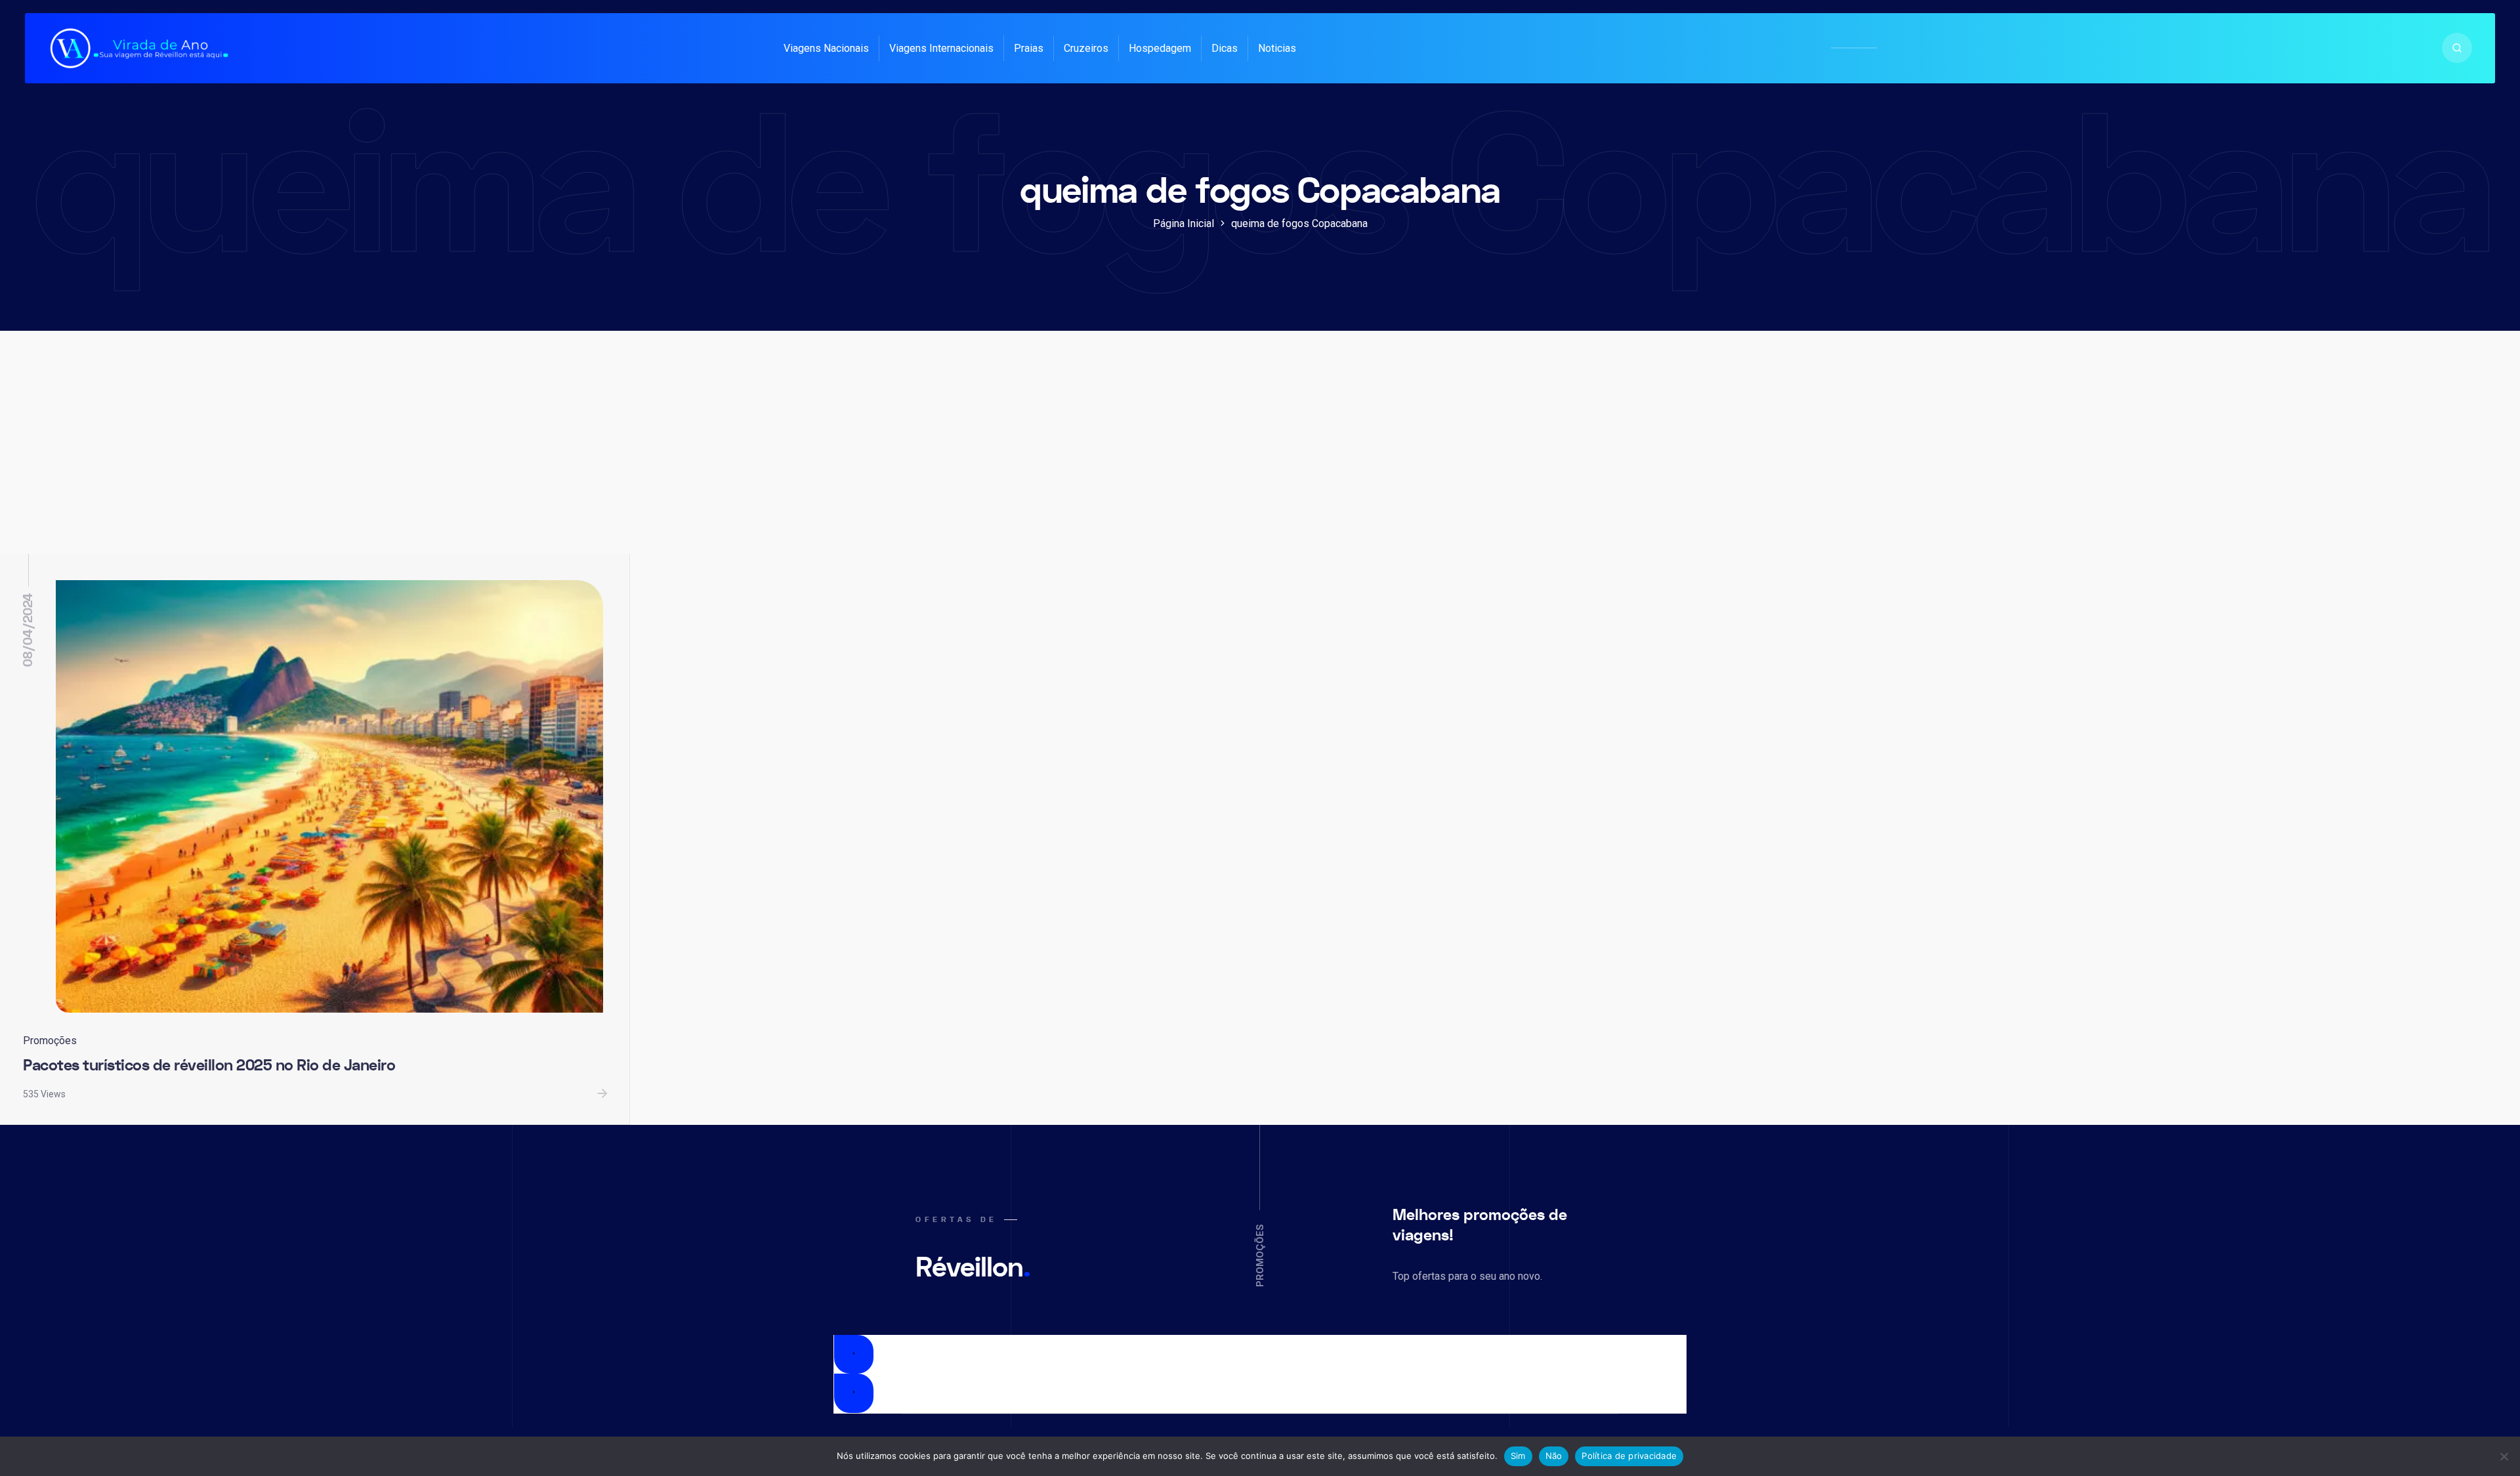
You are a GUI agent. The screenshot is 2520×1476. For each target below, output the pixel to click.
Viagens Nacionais (826, 48)
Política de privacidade (1629, 1456)
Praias (1029, 48)
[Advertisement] (1260, 455)
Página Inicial (1184, 223)
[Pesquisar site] (2457, 48)
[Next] (854, 1393)
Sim (1518, 1456)
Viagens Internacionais (941, 48)
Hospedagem (1160, 48)
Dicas (1225, 48)
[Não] (2504, 1456)
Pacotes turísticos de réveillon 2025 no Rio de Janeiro (209, 1065)
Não (1554, 1456)
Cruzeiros (1086, 48)
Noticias (1277, 48)
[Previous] (854, 1355)
